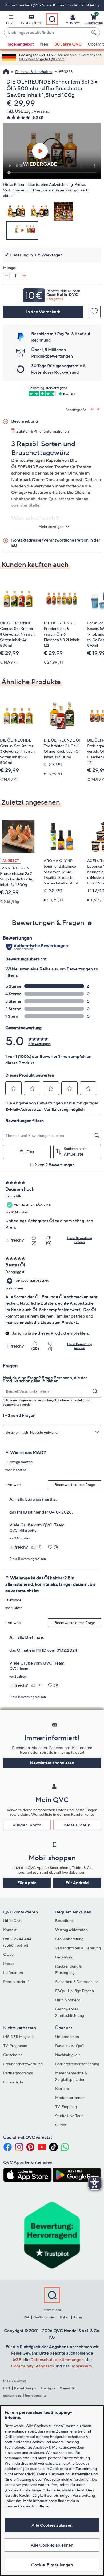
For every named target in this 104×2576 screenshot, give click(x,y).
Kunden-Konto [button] (27, 1825)
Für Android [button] (77, 1883)
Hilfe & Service (68, 2000)
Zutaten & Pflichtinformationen (43, 431)
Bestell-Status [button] (77, 1825)
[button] (10, 20)
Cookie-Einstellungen (52, 2565)
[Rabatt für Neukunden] (52, 294)
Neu (44, 44)
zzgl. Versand (37, 111)
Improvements (36, 2395)
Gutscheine (13, 2055)
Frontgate (48, 2388)
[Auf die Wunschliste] (94, 312)
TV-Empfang (66, 2107)
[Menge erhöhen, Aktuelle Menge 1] (24, 276)
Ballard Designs (25, 2388)
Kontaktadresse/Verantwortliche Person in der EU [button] (56, 543)
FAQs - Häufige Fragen (75, 1991)
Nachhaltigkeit (68, 2055)
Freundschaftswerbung (23, 2064)
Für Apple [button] (27, 1883)
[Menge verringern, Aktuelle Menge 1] (6, 276)
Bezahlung (64, 1957)
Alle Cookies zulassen (52, 2525)
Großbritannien (45, 2317)
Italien (65, 2317)
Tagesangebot (20, 44)
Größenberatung (69, 1939)
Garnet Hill (68, 2388)
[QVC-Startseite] (6, 72)
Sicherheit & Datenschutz (77, 1982)
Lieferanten (13, 1972)
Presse (9, 1963)
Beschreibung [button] (25, 421)
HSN (7, 2388)
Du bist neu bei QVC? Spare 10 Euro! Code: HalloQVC (51, 5)
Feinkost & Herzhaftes (34, 72)
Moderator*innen (70, 2098)
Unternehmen (67, 2036)
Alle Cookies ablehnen (52, 2545)
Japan (78, 2317)
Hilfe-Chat (12, 1921)
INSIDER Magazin (18, 2036)
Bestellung (64, 1921)
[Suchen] (95, 32)
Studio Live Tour (69, 2116)
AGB (17, 2359)
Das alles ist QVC (70, 2046)
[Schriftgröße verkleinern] (99, 409)
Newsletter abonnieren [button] (52, 1763)
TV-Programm (15, 2046)
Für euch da (13, 2082)
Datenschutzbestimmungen (57, 2359)
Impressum (81, 2366)
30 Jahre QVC (68, 44)
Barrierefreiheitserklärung (77, 2064)
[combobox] (47, 33)
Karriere (62, 2088)
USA (26, 2317)
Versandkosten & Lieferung (78, 1948)
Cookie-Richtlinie (33, 2506)
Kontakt (10, 1930)
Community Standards (32, 2366)
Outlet (61, 2125)
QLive (8, 1954)
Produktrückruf (16, 1982)
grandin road (12, 2395)
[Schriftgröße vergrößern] (92, 409)
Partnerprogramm (18, 2073)
